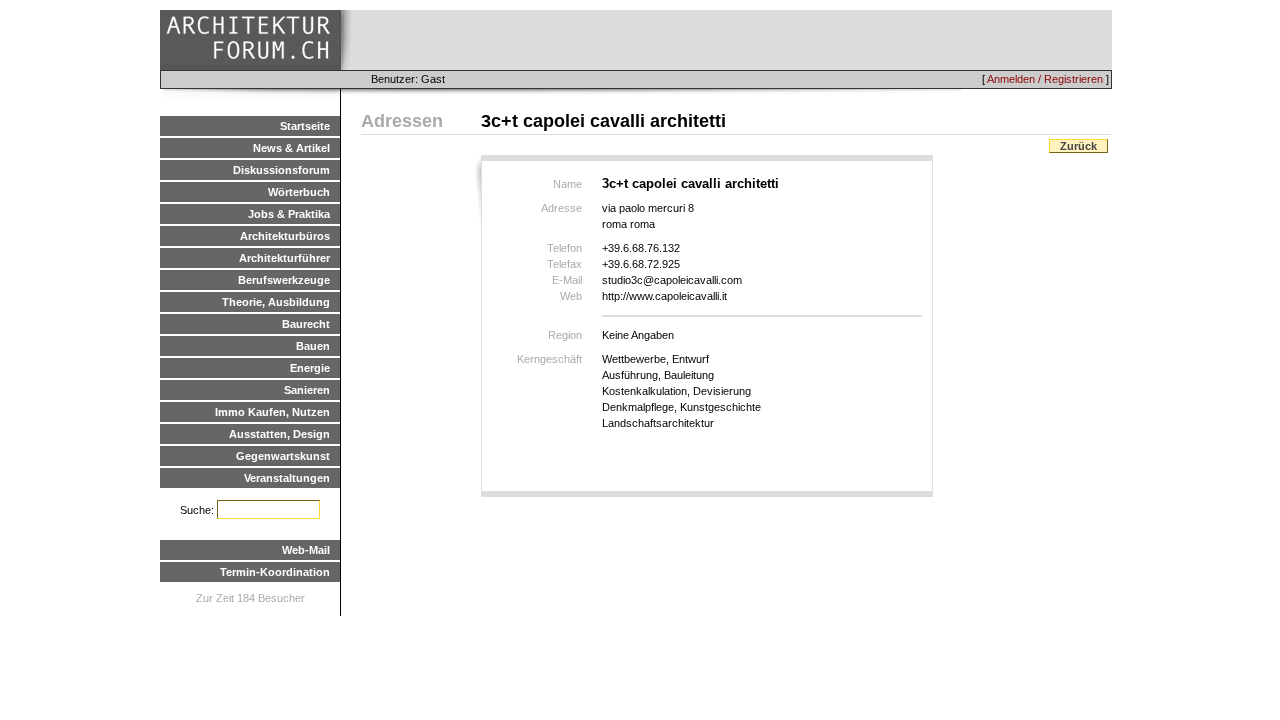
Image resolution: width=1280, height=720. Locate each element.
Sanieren (307, 390)
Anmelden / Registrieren (1045, 79)
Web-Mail (306, 550)
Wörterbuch (299, 192)
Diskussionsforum (281, 170)
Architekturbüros (285, 236)
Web (571, 296)
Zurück (1078, 146)
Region (565, 335)
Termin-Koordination (275, 572)
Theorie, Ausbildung (276, 302)
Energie (310, 368)
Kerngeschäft (549, 359)
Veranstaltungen (287, 478)
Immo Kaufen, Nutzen (272, 412)
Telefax (564, 264)
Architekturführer (284, 258)
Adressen (402, 121)
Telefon (564, 248)
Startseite (305, 126)
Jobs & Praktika (289, 214)
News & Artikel (291, 148)
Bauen (313, 346)
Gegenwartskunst (283, 456)
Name (567, 184)
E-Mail (567, 280)
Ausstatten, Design (279, 434)
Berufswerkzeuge (284, 280)
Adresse (561, 208)
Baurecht (306, 324)
